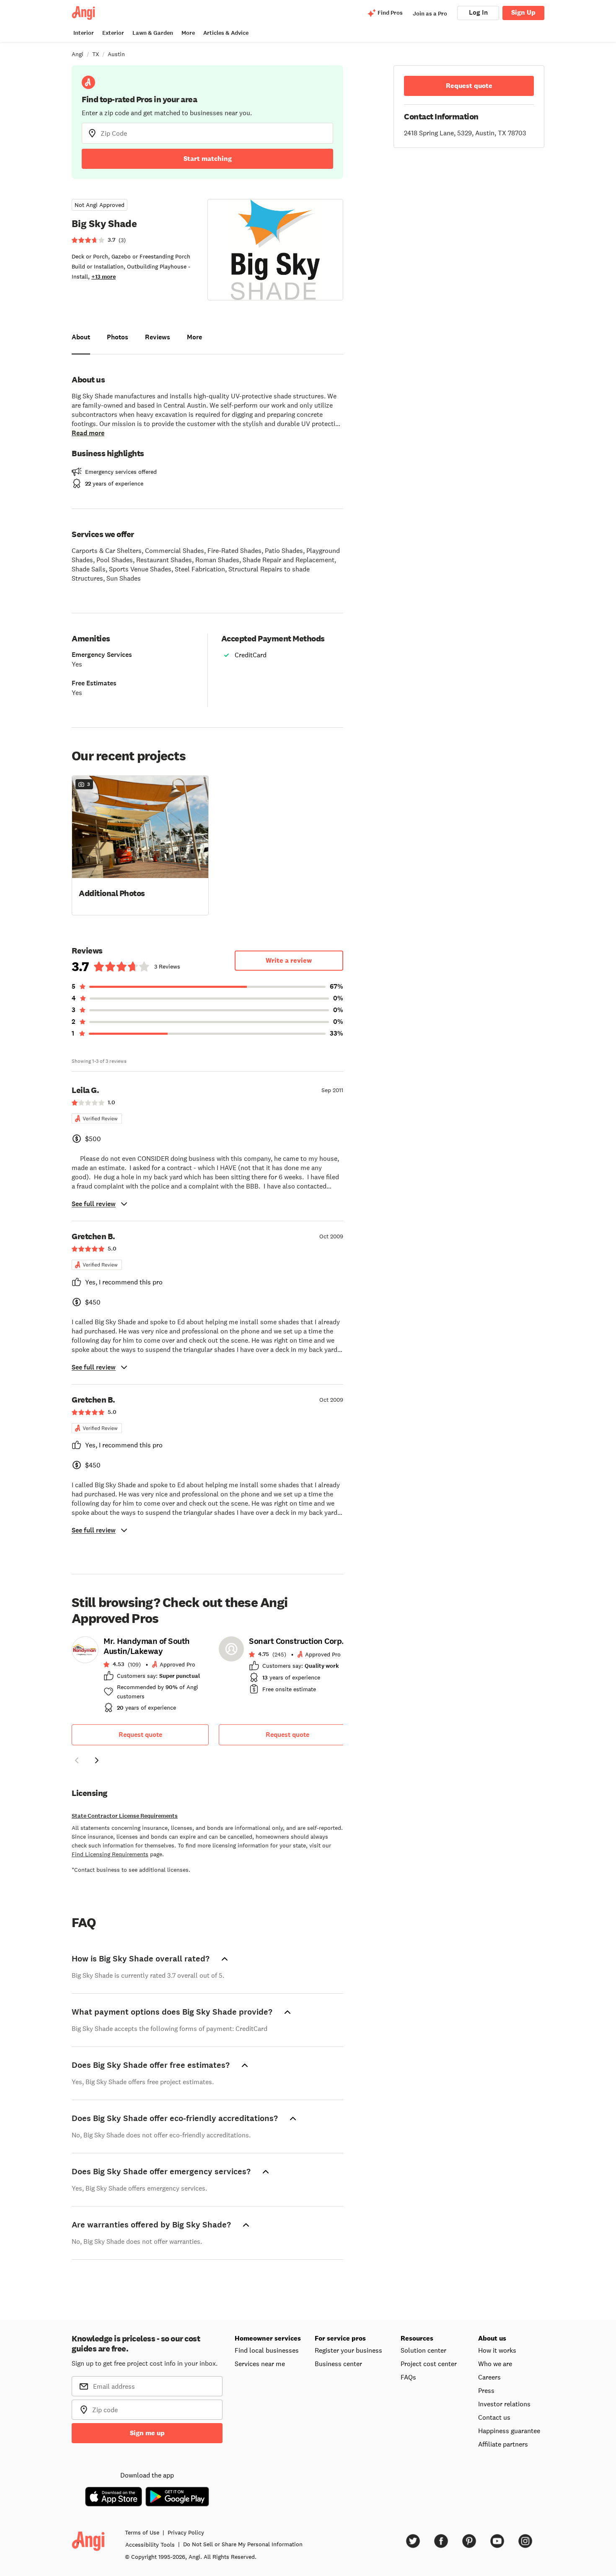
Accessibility (150, 2545)
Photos (118, 337)
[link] (140, 1677)
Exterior (113, 33)
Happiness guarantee (509, 2431)
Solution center (423, 2350)
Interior (84, 33)
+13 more (104, 277)
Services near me (260, 2364)
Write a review (289, 960)
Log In (478, 12)
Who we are (495, 2364)
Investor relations (504, 2404)
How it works (497, 2350)
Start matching (208, 159)
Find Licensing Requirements (110, 1854)
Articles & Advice (226, 33)
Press (486, 2390)
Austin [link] (116, 54)
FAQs (408, 2377)
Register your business (348, 2350)
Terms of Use (142, 2532)
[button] (140, 845)
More (188, 33)
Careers (489, 2377)
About (81, 337)
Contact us (494, 2417)
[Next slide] (97, 1760)
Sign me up (147, 2433)
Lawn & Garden (153, 33)
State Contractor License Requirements (125, 1816)
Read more (88, 433)
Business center (338, 2364)
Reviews (158, 337)
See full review (94, 1204)
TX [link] (96, 54)
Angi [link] (78, 54)
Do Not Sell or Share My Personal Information (243, 2544)
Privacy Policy (186, 2532)
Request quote (140, 1735)
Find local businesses (267, 2350)
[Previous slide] (77, 1760)
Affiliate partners (503, 2444)
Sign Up (523, 12)
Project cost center (429, 2364)
